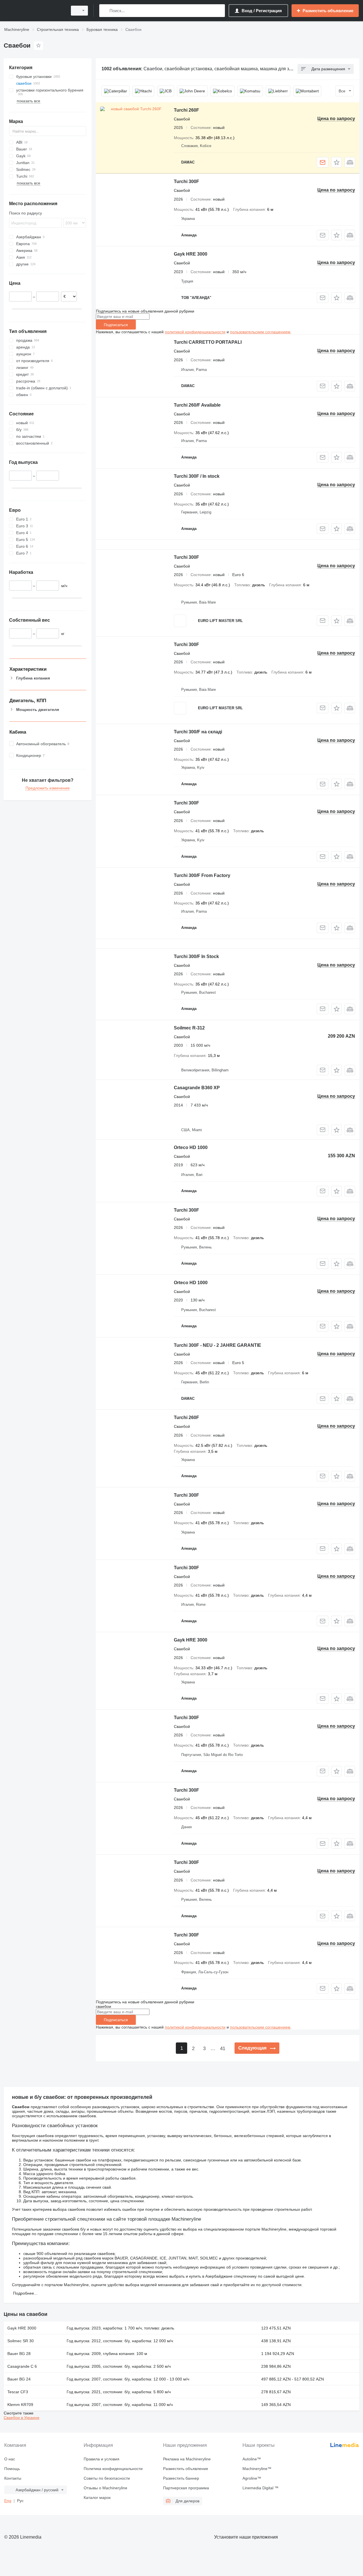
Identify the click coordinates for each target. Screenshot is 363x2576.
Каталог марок (97, 2498)
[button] (336, 162)
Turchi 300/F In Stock (196, 956)
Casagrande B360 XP (197, 1088)
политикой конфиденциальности (195, 332)
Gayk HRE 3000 (191, 254)
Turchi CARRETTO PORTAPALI (208, 342)
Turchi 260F (186, 110)
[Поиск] (105, 11)
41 (223, 2049)
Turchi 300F (186, 181)
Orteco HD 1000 (191, 1147)
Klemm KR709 (20, 2405)
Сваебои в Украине (22, 2418)
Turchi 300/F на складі (198, 732)
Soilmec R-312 (189, 1028)
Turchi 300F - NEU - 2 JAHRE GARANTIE (218, 1345)
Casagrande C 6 (22, 2366)
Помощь (12, 2469)
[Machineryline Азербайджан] (34, 11)
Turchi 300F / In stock (197, 476)
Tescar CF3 (18, 2392)
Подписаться (116, 325)
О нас (10, 2459)
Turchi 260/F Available (197, 405)
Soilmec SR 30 (21, 2341)
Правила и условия (102, 2459)
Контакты (13, 2478)
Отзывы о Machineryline (105, 2488)
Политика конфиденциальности (113, 2469)
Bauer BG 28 (19, 2354)
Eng (8, 2501)
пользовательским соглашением (260, 332)
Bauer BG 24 (19, 2379)
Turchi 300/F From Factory (202, 875)
